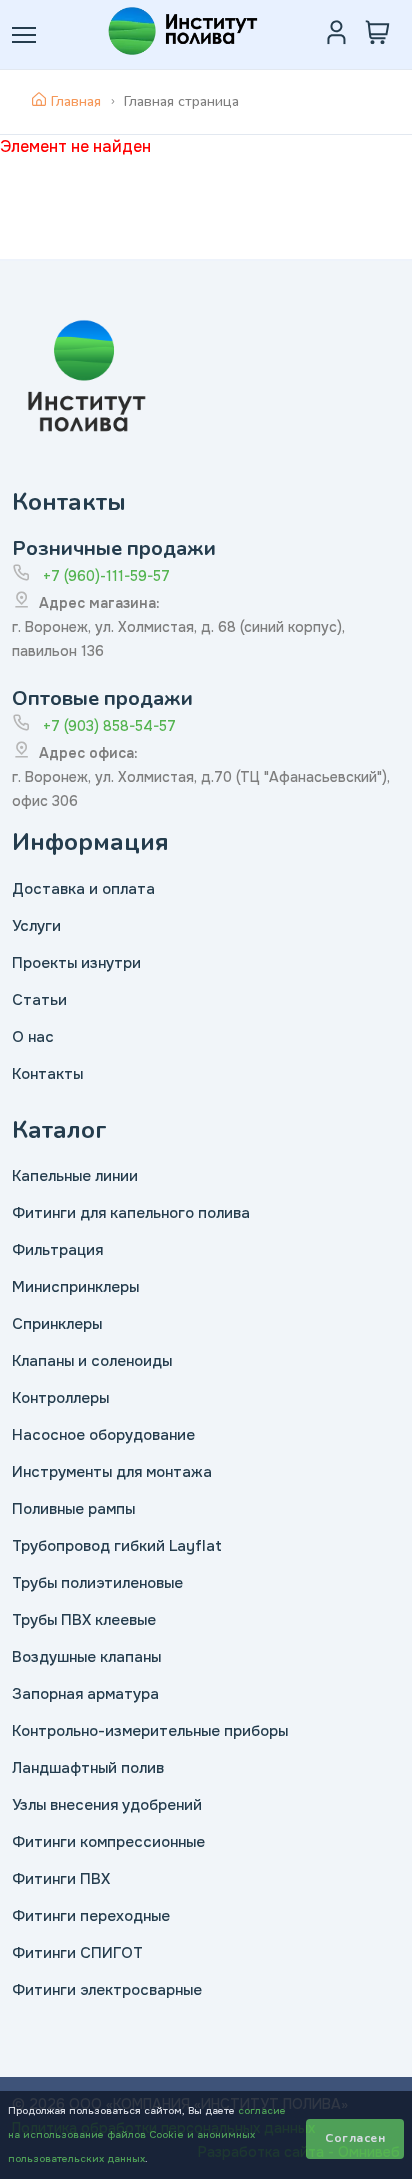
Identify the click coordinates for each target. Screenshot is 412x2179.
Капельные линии (75, 1176)
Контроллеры (60, 1398)
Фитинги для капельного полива (131, 1213)
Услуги (36, 926)
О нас (33, 1037)
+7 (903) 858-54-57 (109, 726)
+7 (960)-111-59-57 (106, 576)
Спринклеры (57, 1324)
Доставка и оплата (83, 889)
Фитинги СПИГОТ (77, 1953)
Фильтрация (57, 1250)
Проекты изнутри (76, 963)
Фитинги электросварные (107, 1990)
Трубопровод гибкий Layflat (117, 1546)
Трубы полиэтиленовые (97, 1583)
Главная (76, 101)
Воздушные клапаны (86, 1657)
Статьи (39, 1000)
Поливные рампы (73, 1509)
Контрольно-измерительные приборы (150, 1731)
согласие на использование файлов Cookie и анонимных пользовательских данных (147, 2134)
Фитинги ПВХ (61, 1879)
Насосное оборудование (103, 1435)
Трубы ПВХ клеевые (84, 1620)
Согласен (355, 2138)
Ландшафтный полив (88, 1768)
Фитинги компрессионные (108, 1842)
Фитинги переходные (91, 1916)
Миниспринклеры (75, 1287)
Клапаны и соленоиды (92, 1361)
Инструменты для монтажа (112, 1472)
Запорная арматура (85, 1694)
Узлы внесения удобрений (107, 1805)
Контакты (47, 1074)
